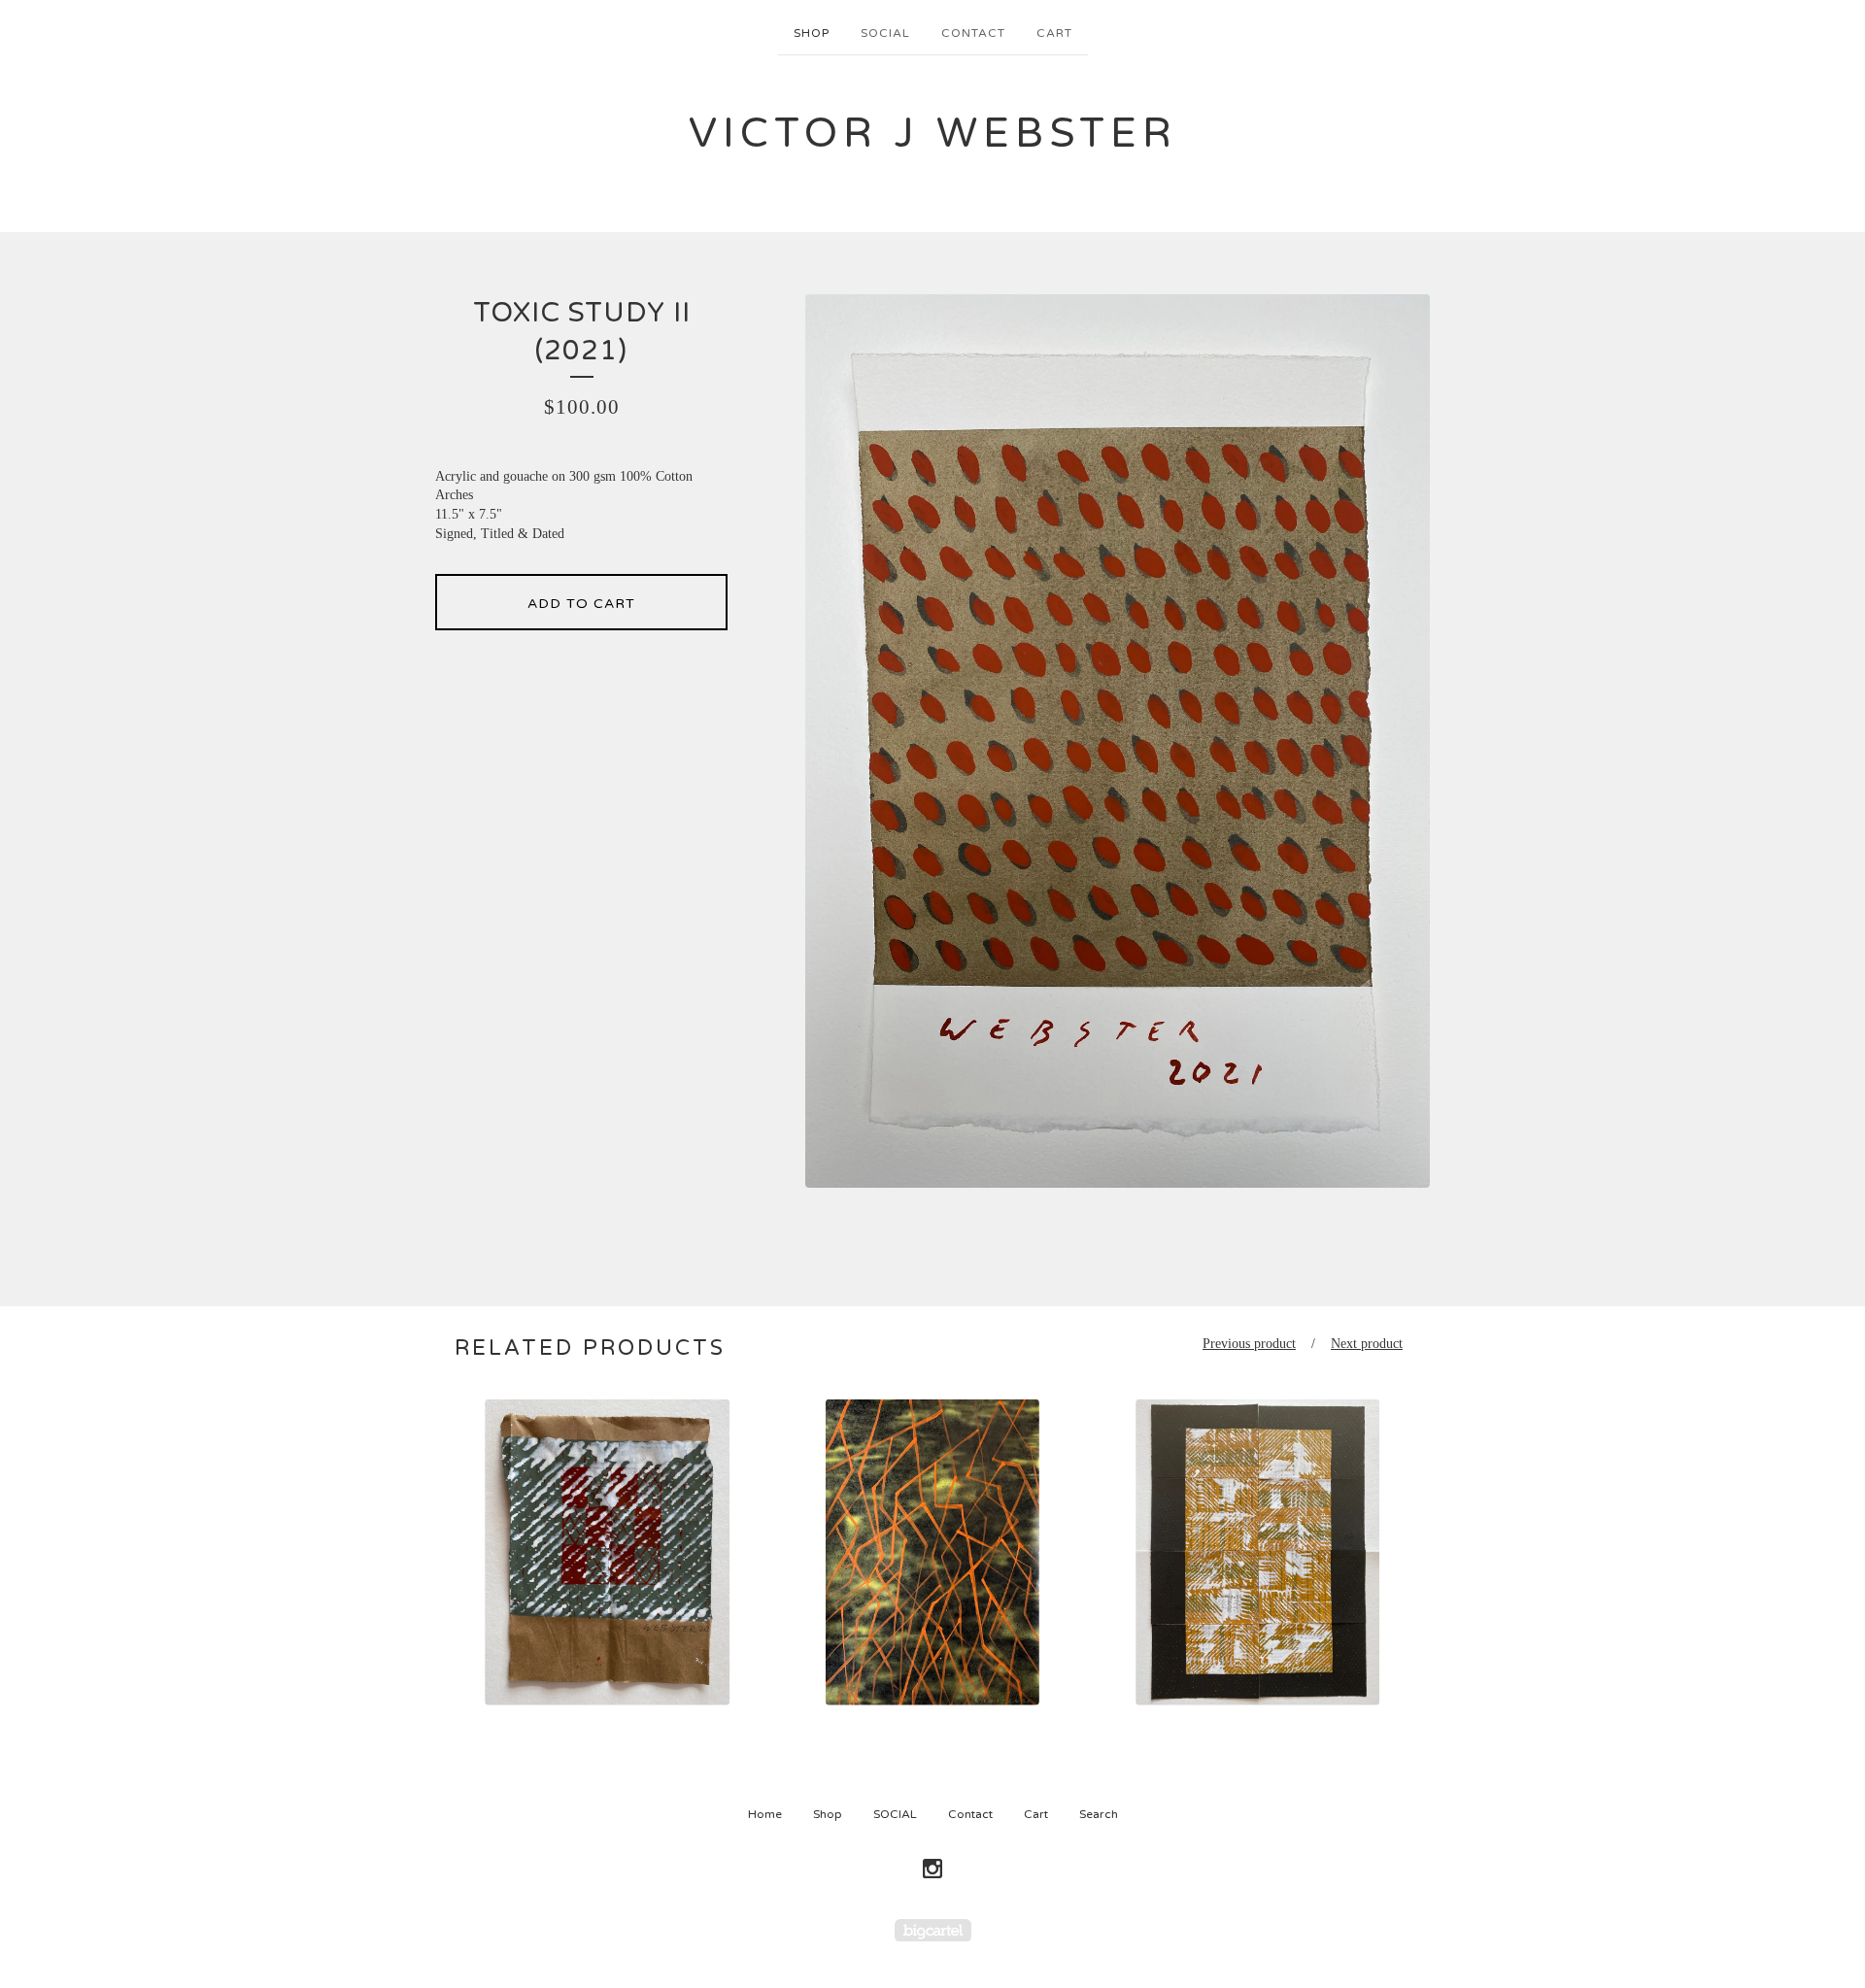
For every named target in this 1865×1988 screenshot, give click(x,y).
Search (1099, 1814)
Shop (812, 33)
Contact (973, 33)
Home (765, 1814)
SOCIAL (885, 33)
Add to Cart (581, 604)
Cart (1054, 33)
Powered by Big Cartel (933, 1930)
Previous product (1249, 1344)
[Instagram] (932, 1870)
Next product (1367, 1344)
